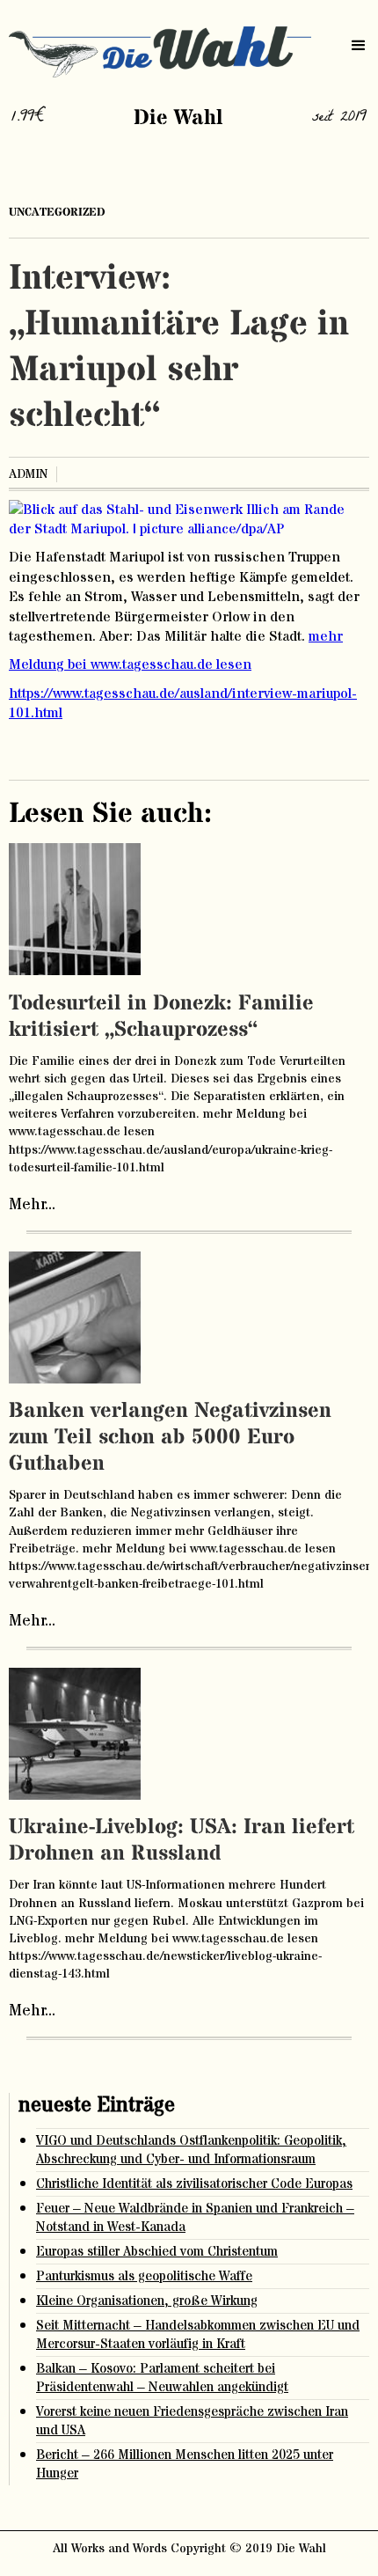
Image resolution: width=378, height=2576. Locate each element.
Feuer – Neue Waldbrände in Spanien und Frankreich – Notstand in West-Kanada (195, 2218)
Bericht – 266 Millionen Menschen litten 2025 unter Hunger (185, 2464)
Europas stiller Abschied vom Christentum (157, 2252)
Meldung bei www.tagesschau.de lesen (130, 664)
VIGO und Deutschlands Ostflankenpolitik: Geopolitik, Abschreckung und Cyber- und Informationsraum (191, 2150)
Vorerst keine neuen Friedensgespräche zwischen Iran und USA (192, 2421)
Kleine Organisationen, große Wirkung (147, 2301)
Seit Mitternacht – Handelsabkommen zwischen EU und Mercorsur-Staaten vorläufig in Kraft (198, 2335)
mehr (326, 636)
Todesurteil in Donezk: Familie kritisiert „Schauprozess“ (161, 1017)
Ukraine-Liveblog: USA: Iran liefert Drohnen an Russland (182, 1841)
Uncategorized (57, 212)
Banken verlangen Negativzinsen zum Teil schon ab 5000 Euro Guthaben (170, 1438)
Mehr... (32, 1205)
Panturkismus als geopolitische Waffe (144, 2276)
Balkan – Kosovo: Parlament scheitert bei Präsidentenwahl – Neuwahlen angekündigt (162, 2378)
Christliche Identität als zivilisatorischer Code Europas (194, 2184)
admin (28, 474)
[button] (359, 46)
